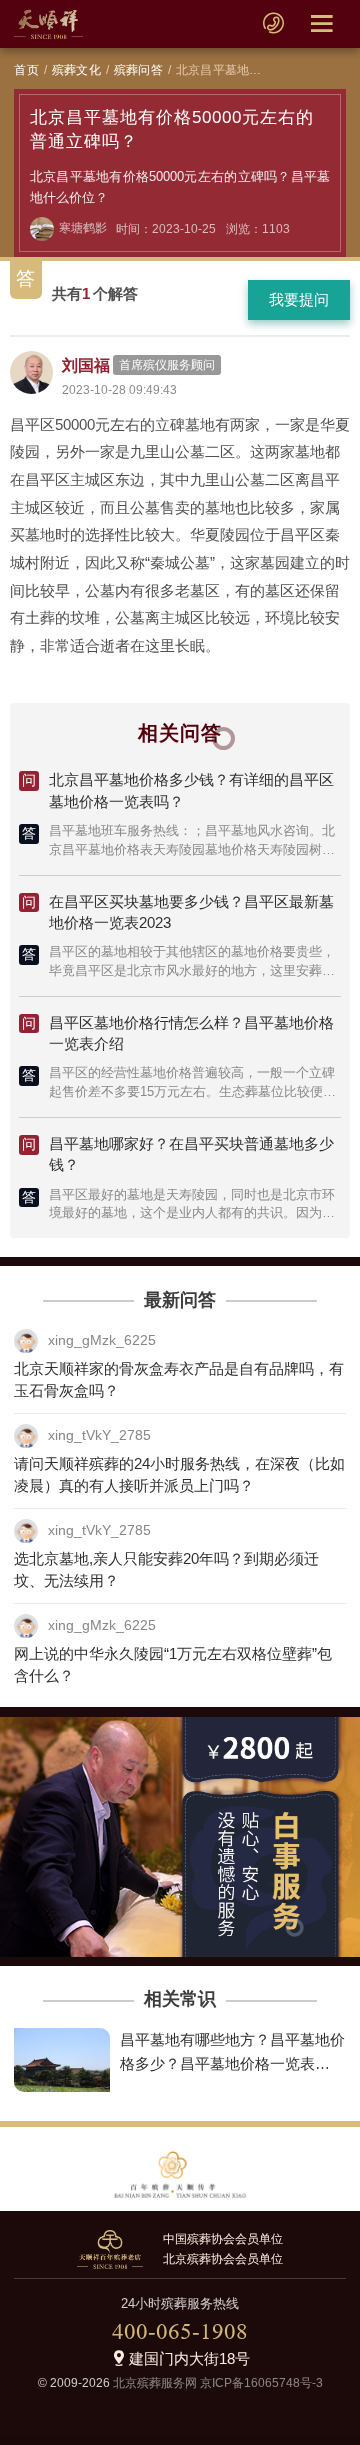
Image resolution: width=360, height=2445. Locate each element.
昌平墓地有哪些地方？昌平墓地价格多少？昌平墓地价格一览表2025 (232, 2062)
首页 (26, 70)
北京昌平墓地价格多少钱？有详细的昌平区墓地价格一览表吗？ (191, 790)
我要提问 (299, 299)
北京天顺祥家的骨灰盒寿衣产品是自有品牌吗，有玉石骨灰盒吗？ (179, 1380)
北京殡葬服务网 (155, 2383)
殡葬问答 (138, 70)
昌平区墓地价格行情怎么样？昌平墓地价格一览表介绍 (191, 1033)
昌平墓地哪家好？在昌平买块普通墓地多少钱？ (191, 1154)
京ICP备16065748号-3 (261, 2383)
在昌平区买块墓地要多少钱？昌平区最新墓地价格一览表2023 (191, 912)
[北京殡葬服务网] (48, 24)
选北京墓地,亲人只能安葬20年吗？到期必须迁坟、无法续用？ (166, 1570)
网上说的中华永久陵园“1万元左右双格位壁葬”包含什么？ (173, 1665)
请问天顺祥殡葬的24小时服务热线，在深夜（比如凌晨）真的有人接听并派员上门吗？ (179, 1475)
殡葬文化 (76, 70)
